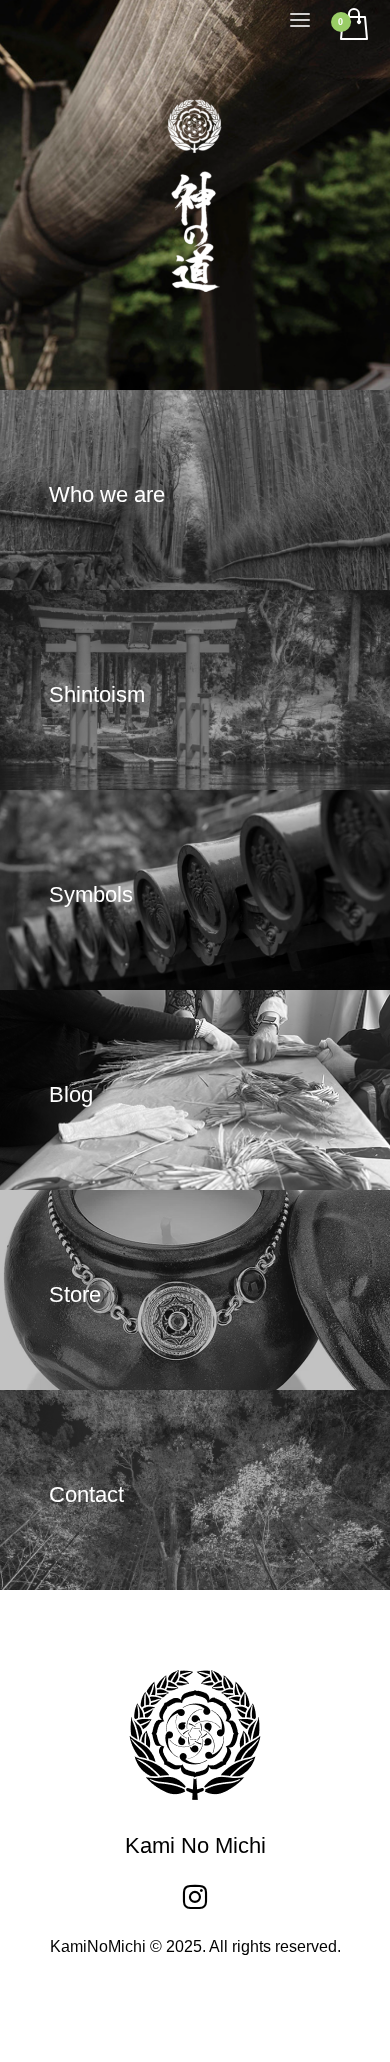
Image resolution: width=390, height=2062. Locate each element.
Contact (86, 1494)
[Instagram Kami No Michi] (195, 1897)
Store (75, 1294)
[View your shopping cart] (352, 25)
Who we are (107, 494)
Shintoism (97, 694)
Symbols (91, 894)
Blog (71, 1094)
